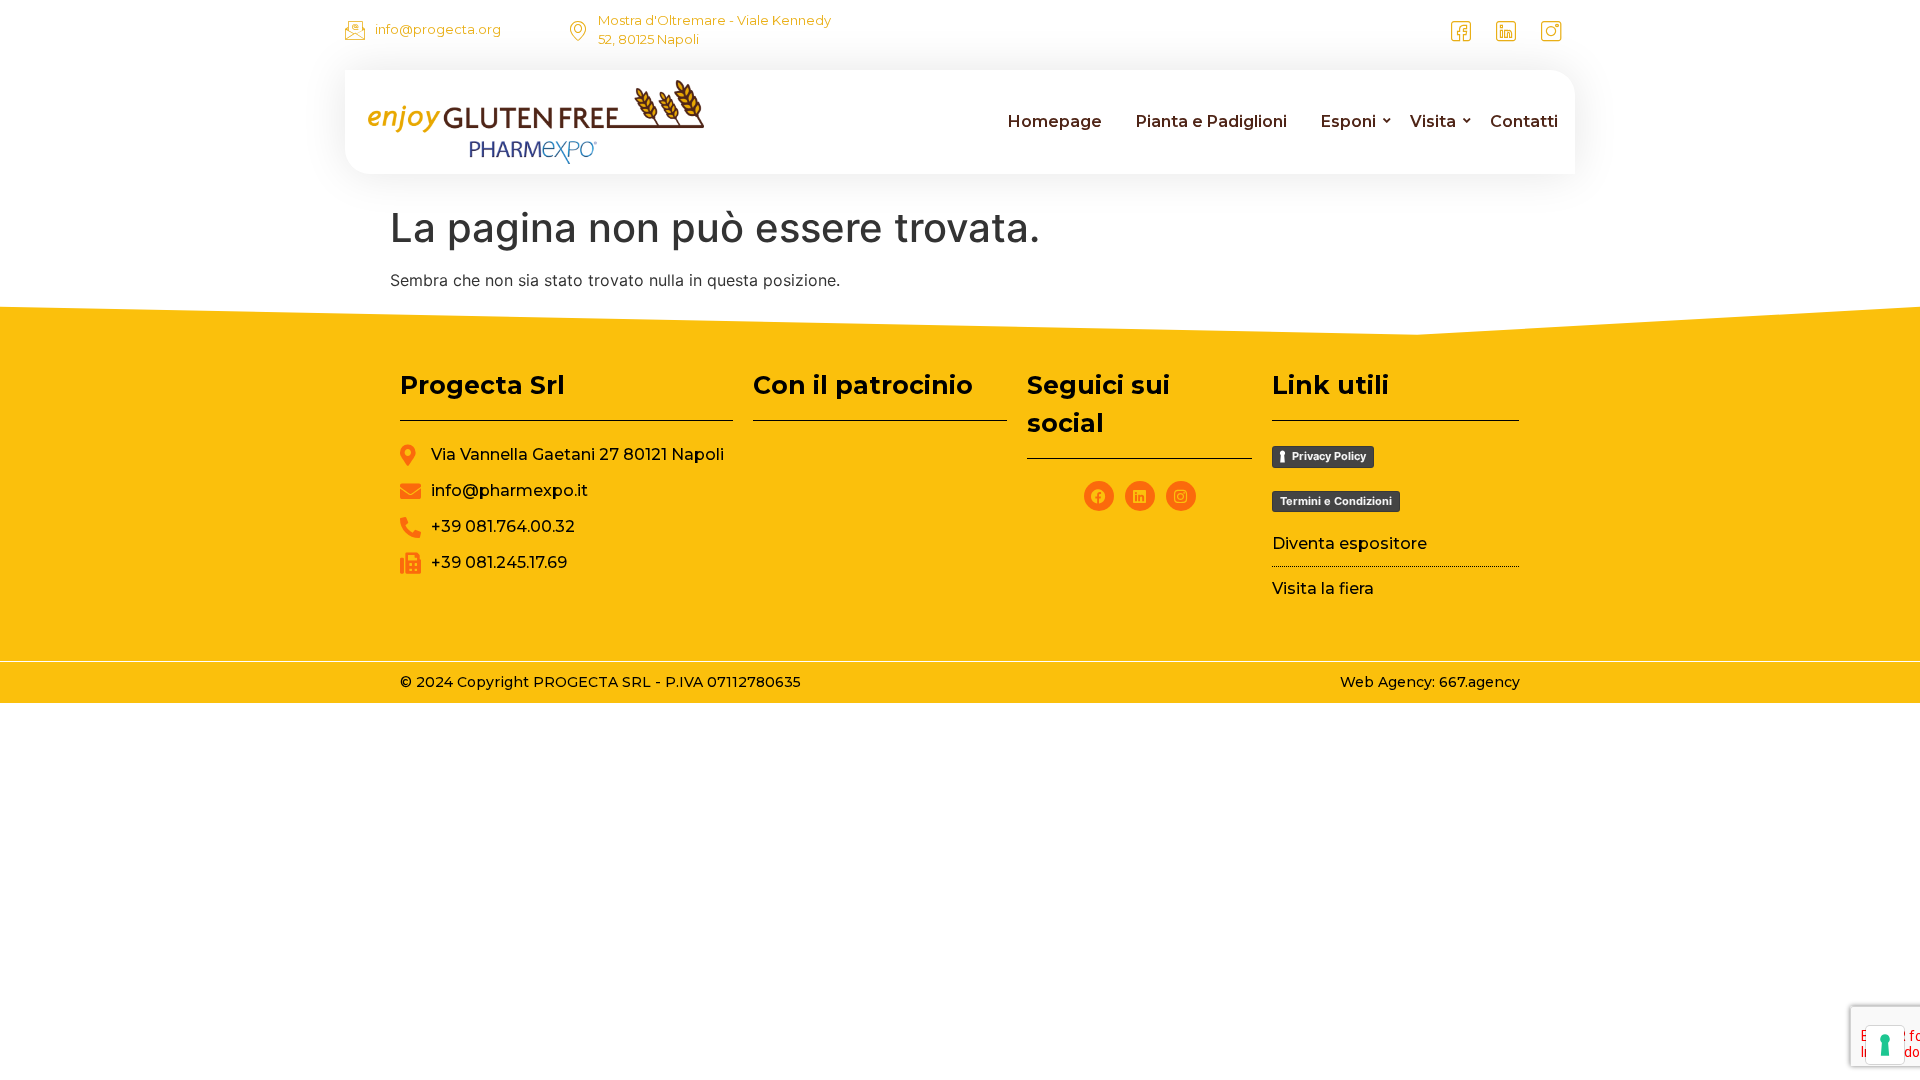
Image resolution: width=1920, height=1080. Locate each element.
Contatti (1524, 121)
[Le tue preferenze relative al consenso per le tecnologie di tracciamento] (1885, 1045)
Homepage (1055, 121)
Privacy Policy (1329, 456)
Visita (1433, 121)
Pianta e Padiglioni (1211, 121)
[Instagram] (1551, 30)
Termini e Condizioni (1336, 501)
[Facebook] (1461, 30)
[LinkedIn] (1506, 30)
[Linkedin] (1140, 496)
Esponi (1348, 121)
